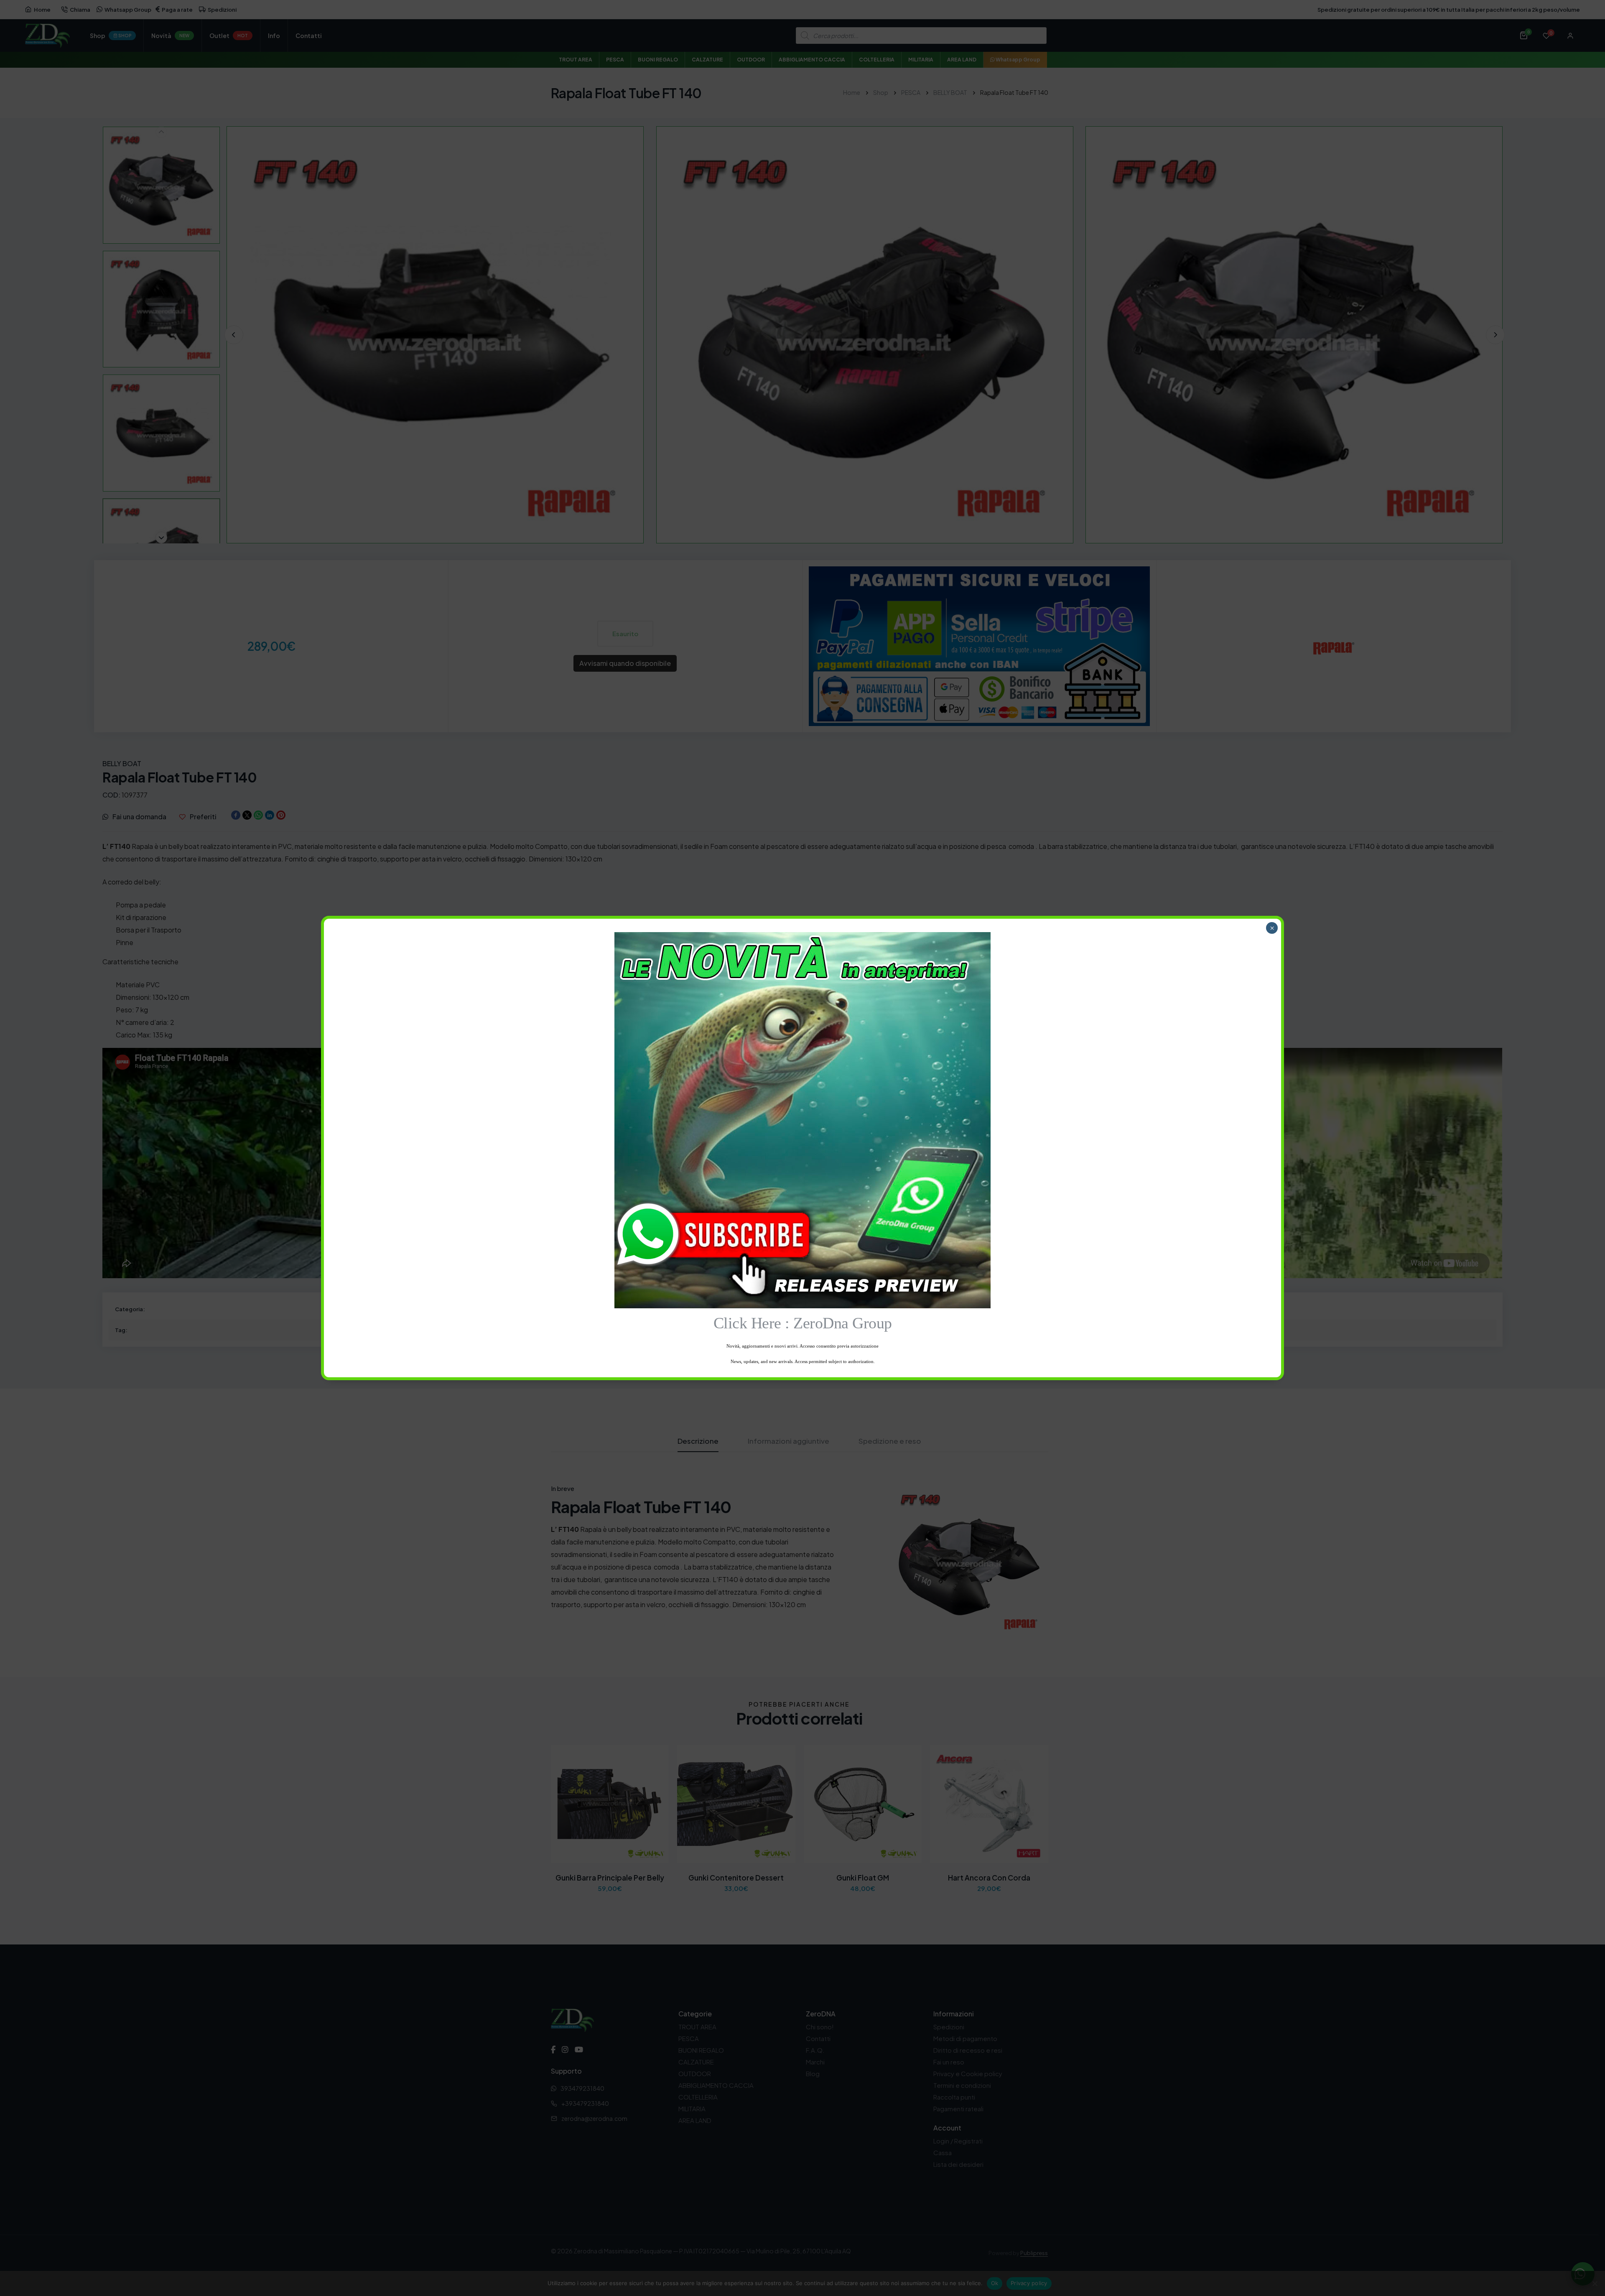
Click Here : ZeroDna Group (803, 1323)
